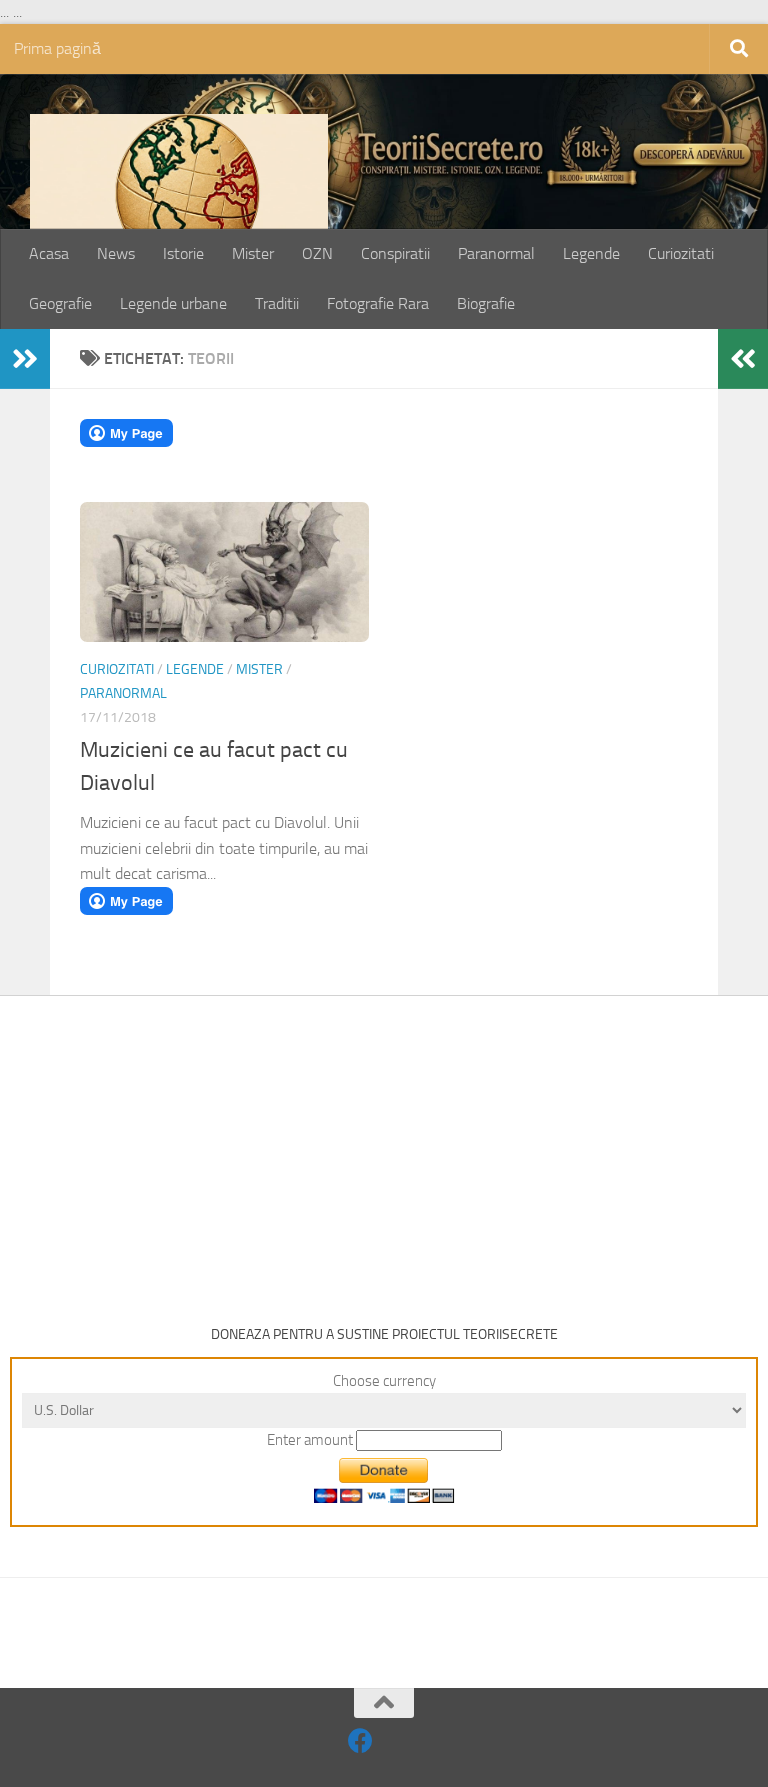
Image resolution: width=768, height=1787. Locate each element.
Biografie (486, 303)
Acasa (49, 253)
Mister (253, 253)
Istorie (183, 253)
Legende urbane (173, 303)
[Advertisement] (384, 1146)
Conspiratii (395, 253)
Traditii (277, 303)
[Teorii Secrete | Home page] (179, 214)
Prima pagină (57, 48)
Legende (591, 253)
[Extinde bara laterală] (25, 359)
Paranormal (496, 253)
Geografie (60, 303)
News (116, 253)
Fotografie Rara (378, 303)
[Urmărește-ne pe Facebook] (360, 1740)
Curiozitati (681, 253)
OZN (317, 253)
